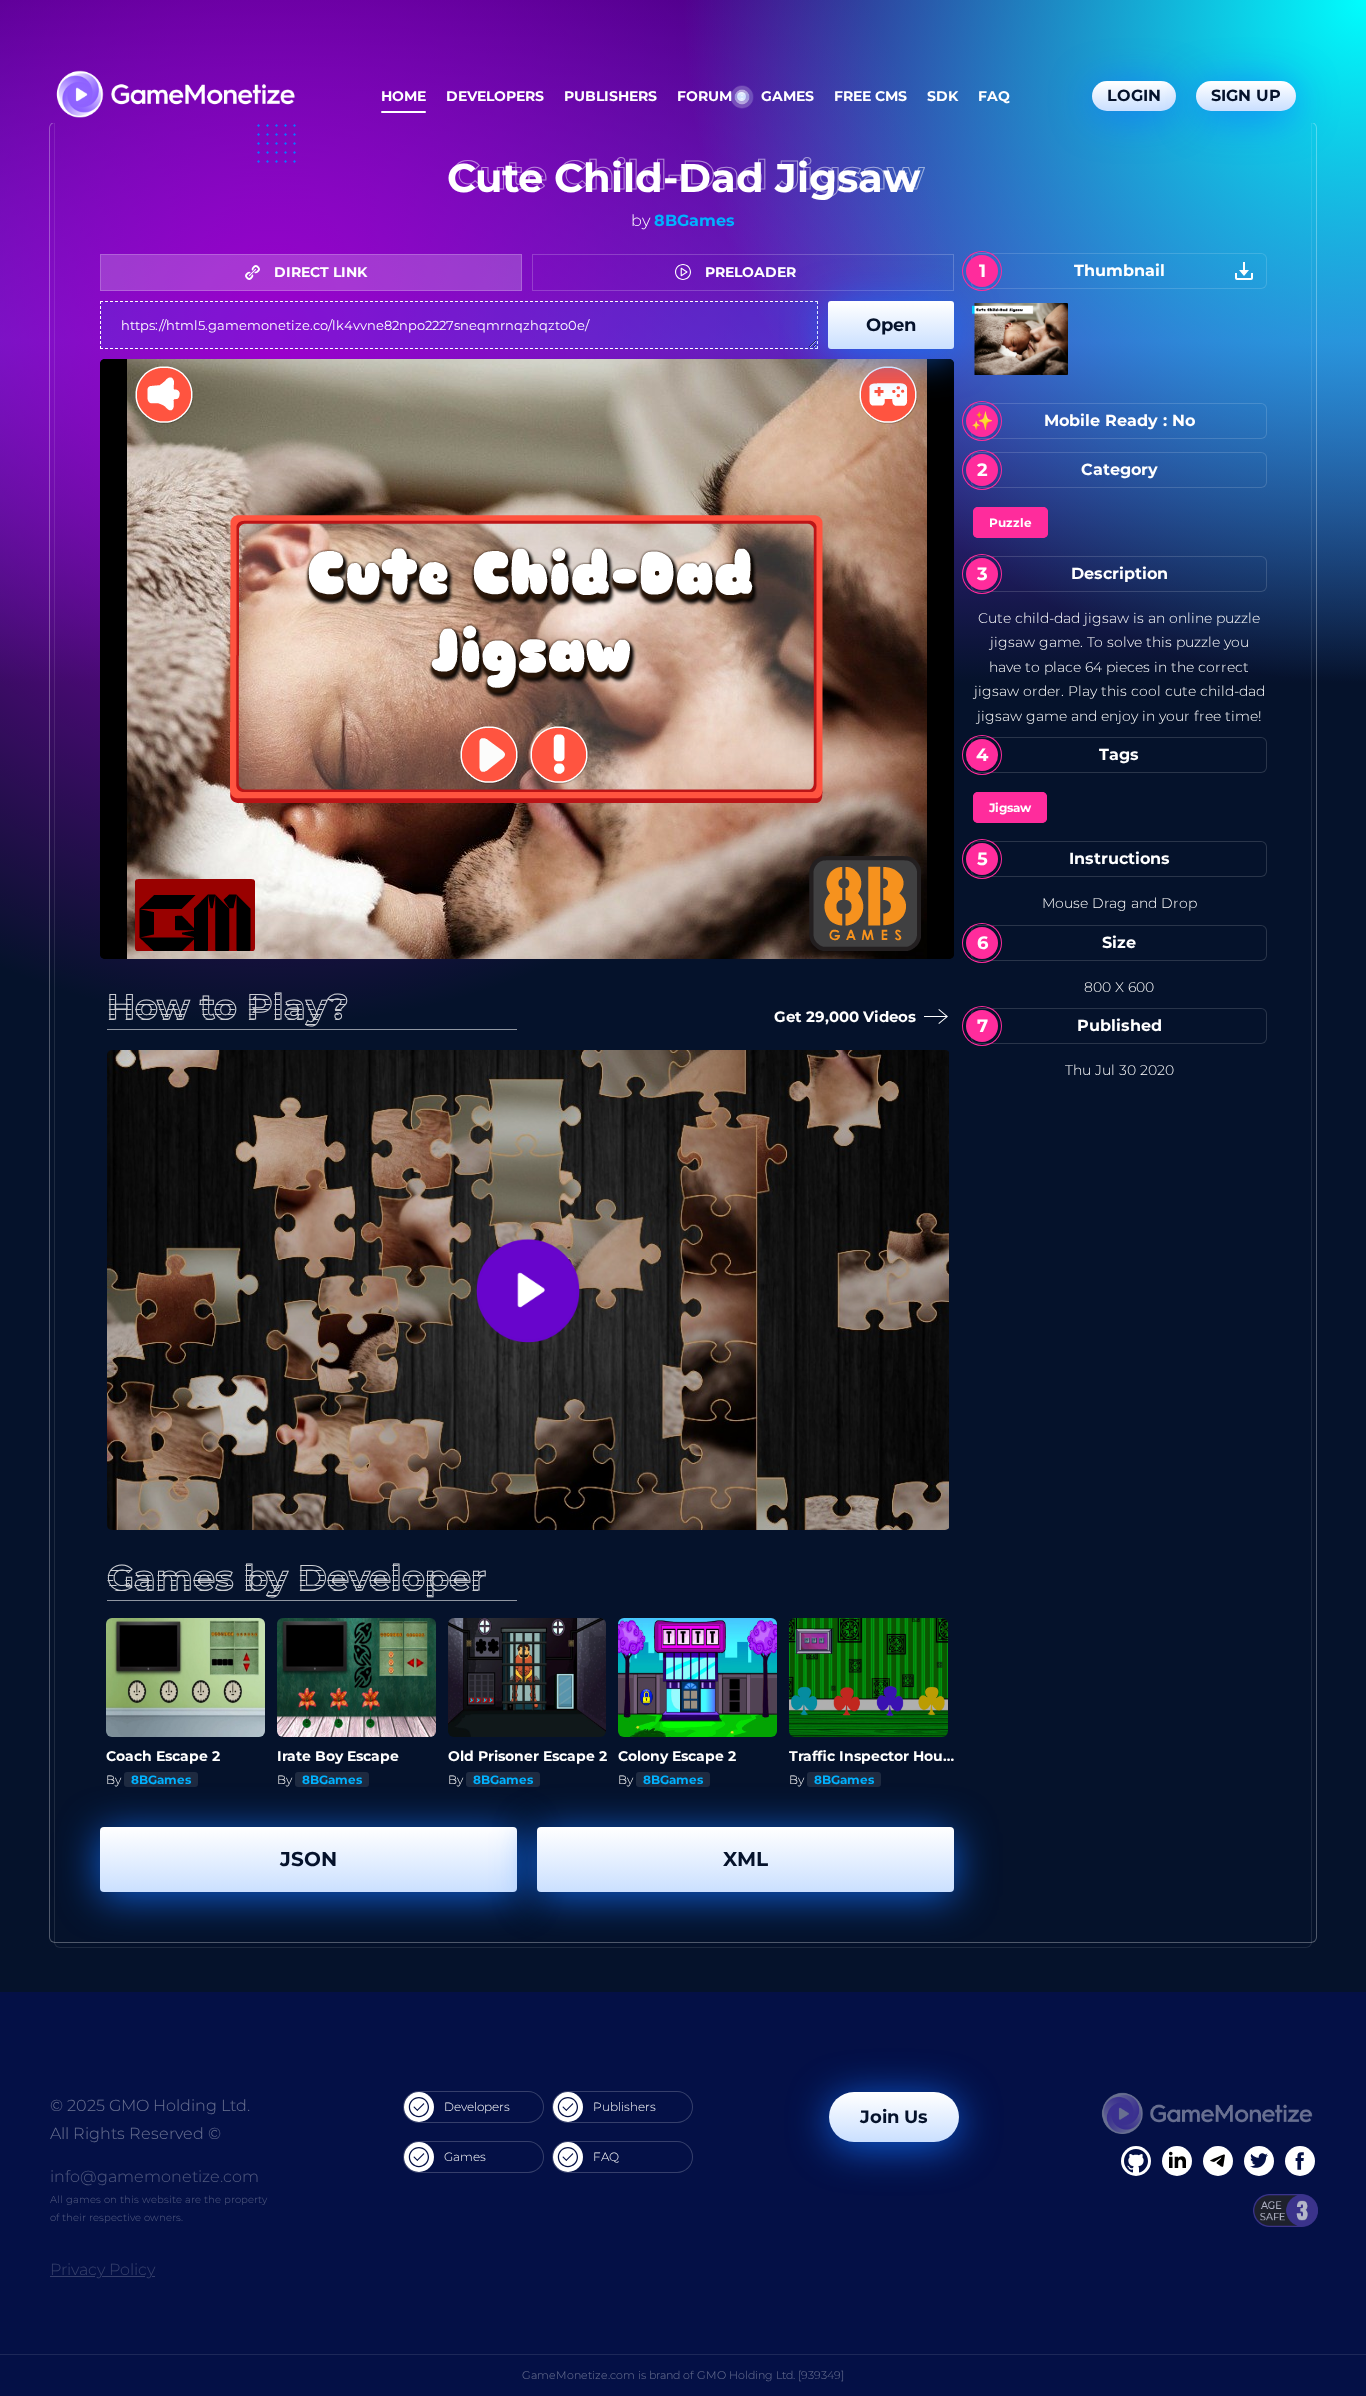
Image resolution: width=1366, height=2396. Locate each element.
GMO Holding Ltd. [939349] (770, 2375)
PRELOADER (748, 272)
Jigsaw (1010, 807)
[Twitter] (1259, 2161)
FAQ (994, 96)
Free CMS (870, 96)
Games (787, 96)
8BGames (694, 220)
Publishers (610, 96)
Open (891, 325)
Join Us (894, 2117)
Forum (704, 96)
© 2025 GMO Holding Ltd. (150, 2105)
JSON (308, 1859)
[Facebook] (1136, 2161)
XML (745, 1859)
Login (1134, 95)
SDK (942, 96)
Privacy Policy (102, 2269)
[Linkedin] (1218, 2161)
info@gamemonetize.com (154, 2176)
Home (403, 96)
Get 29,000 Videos (847, 1016)
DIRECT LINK (318, 272)
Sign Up (1246, 95)
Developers (495, 96)
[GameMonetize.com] (174, 96)
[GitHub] (1300, 2161)
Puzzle (1010, 522)
